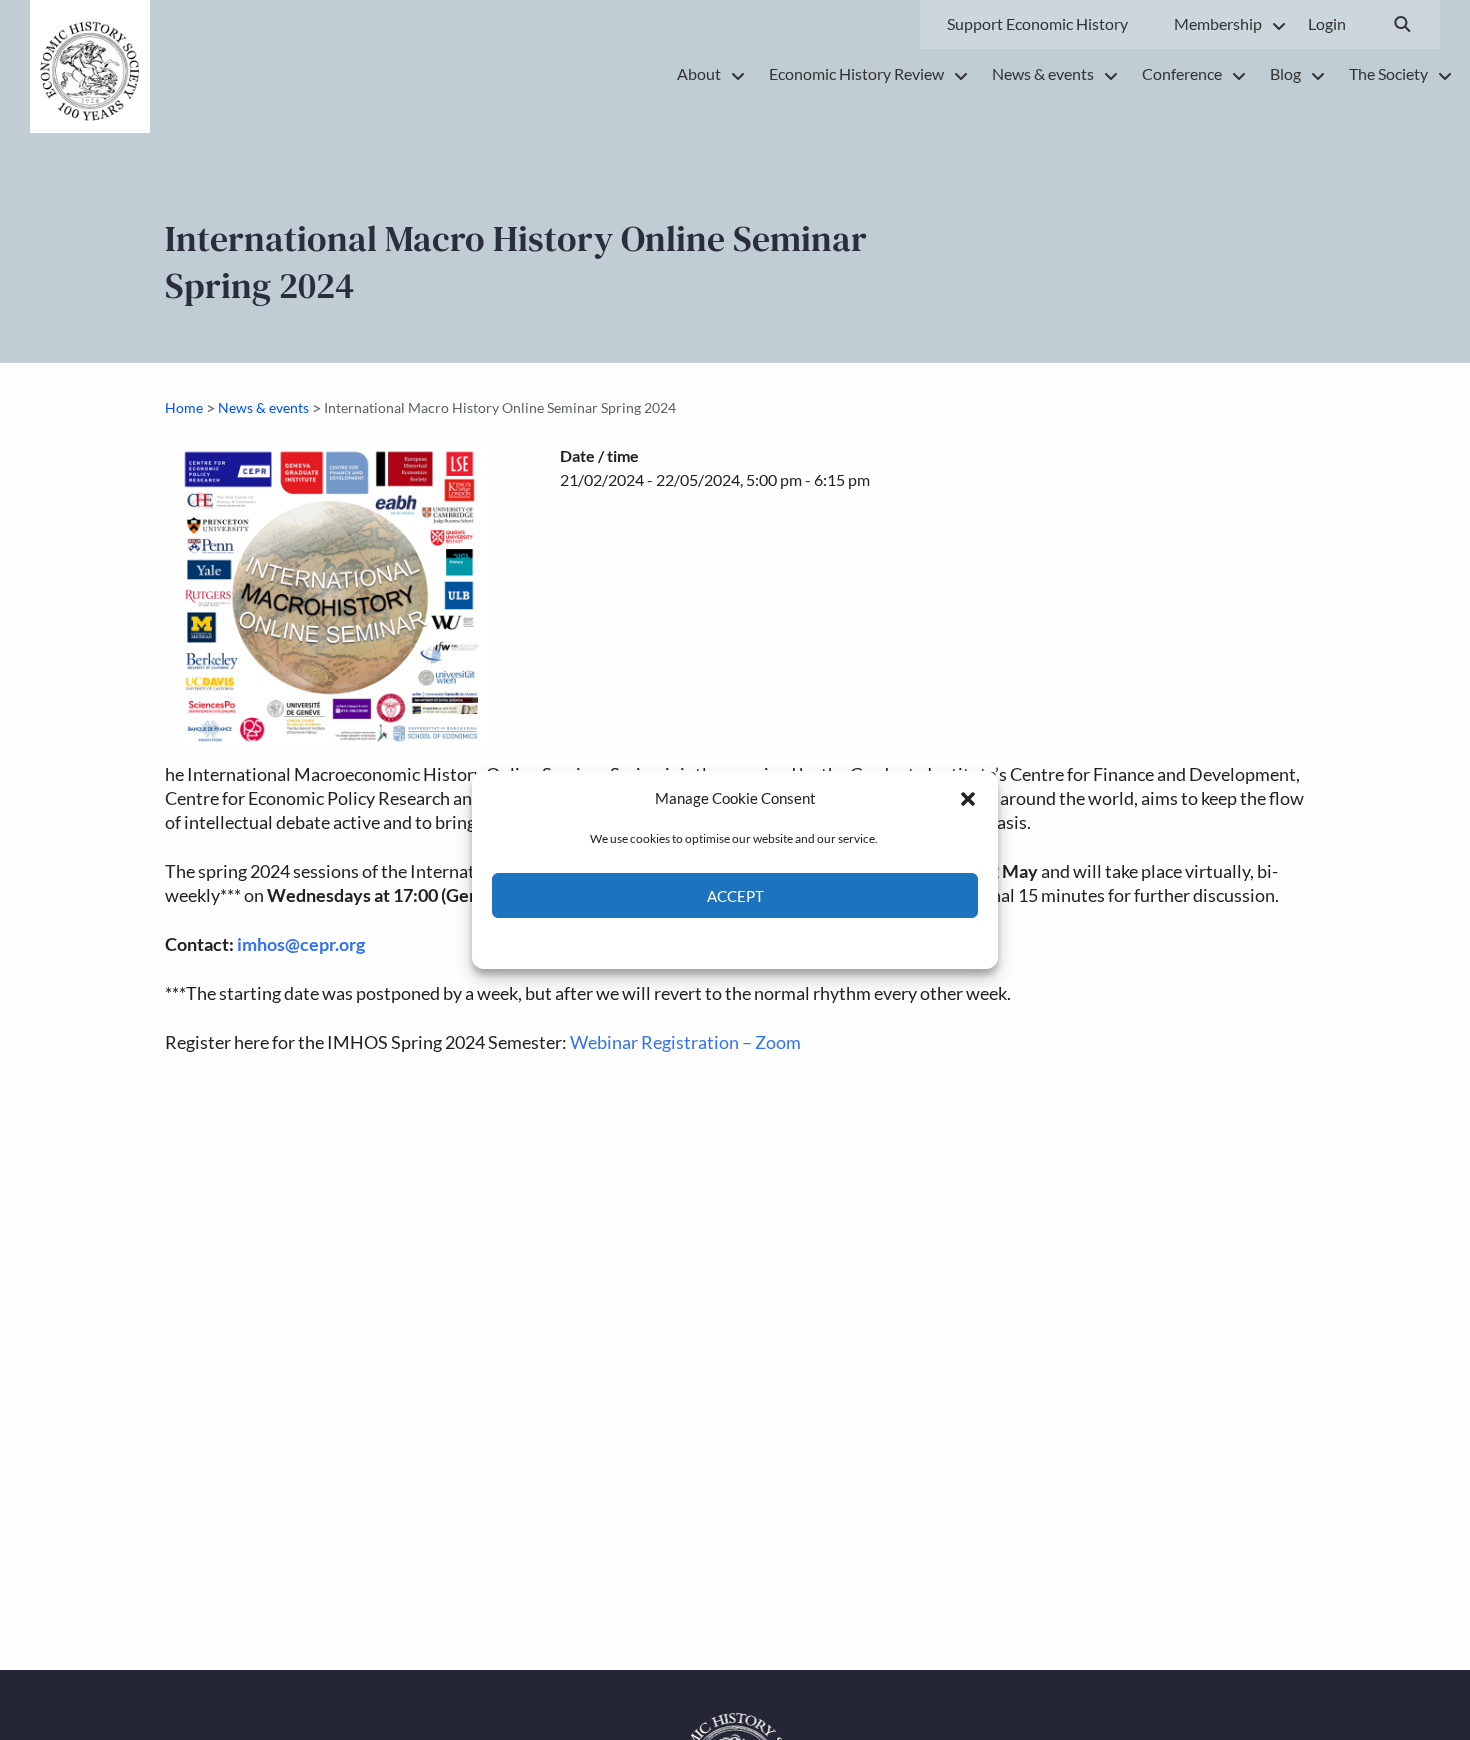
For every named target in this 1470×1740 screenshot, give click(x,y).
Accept (735, 896)
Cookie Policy (688, 941)
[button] (968, 798)
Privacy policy (770, 941)
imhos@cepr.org (301, 944)
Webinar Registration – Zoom (685, 1042)
